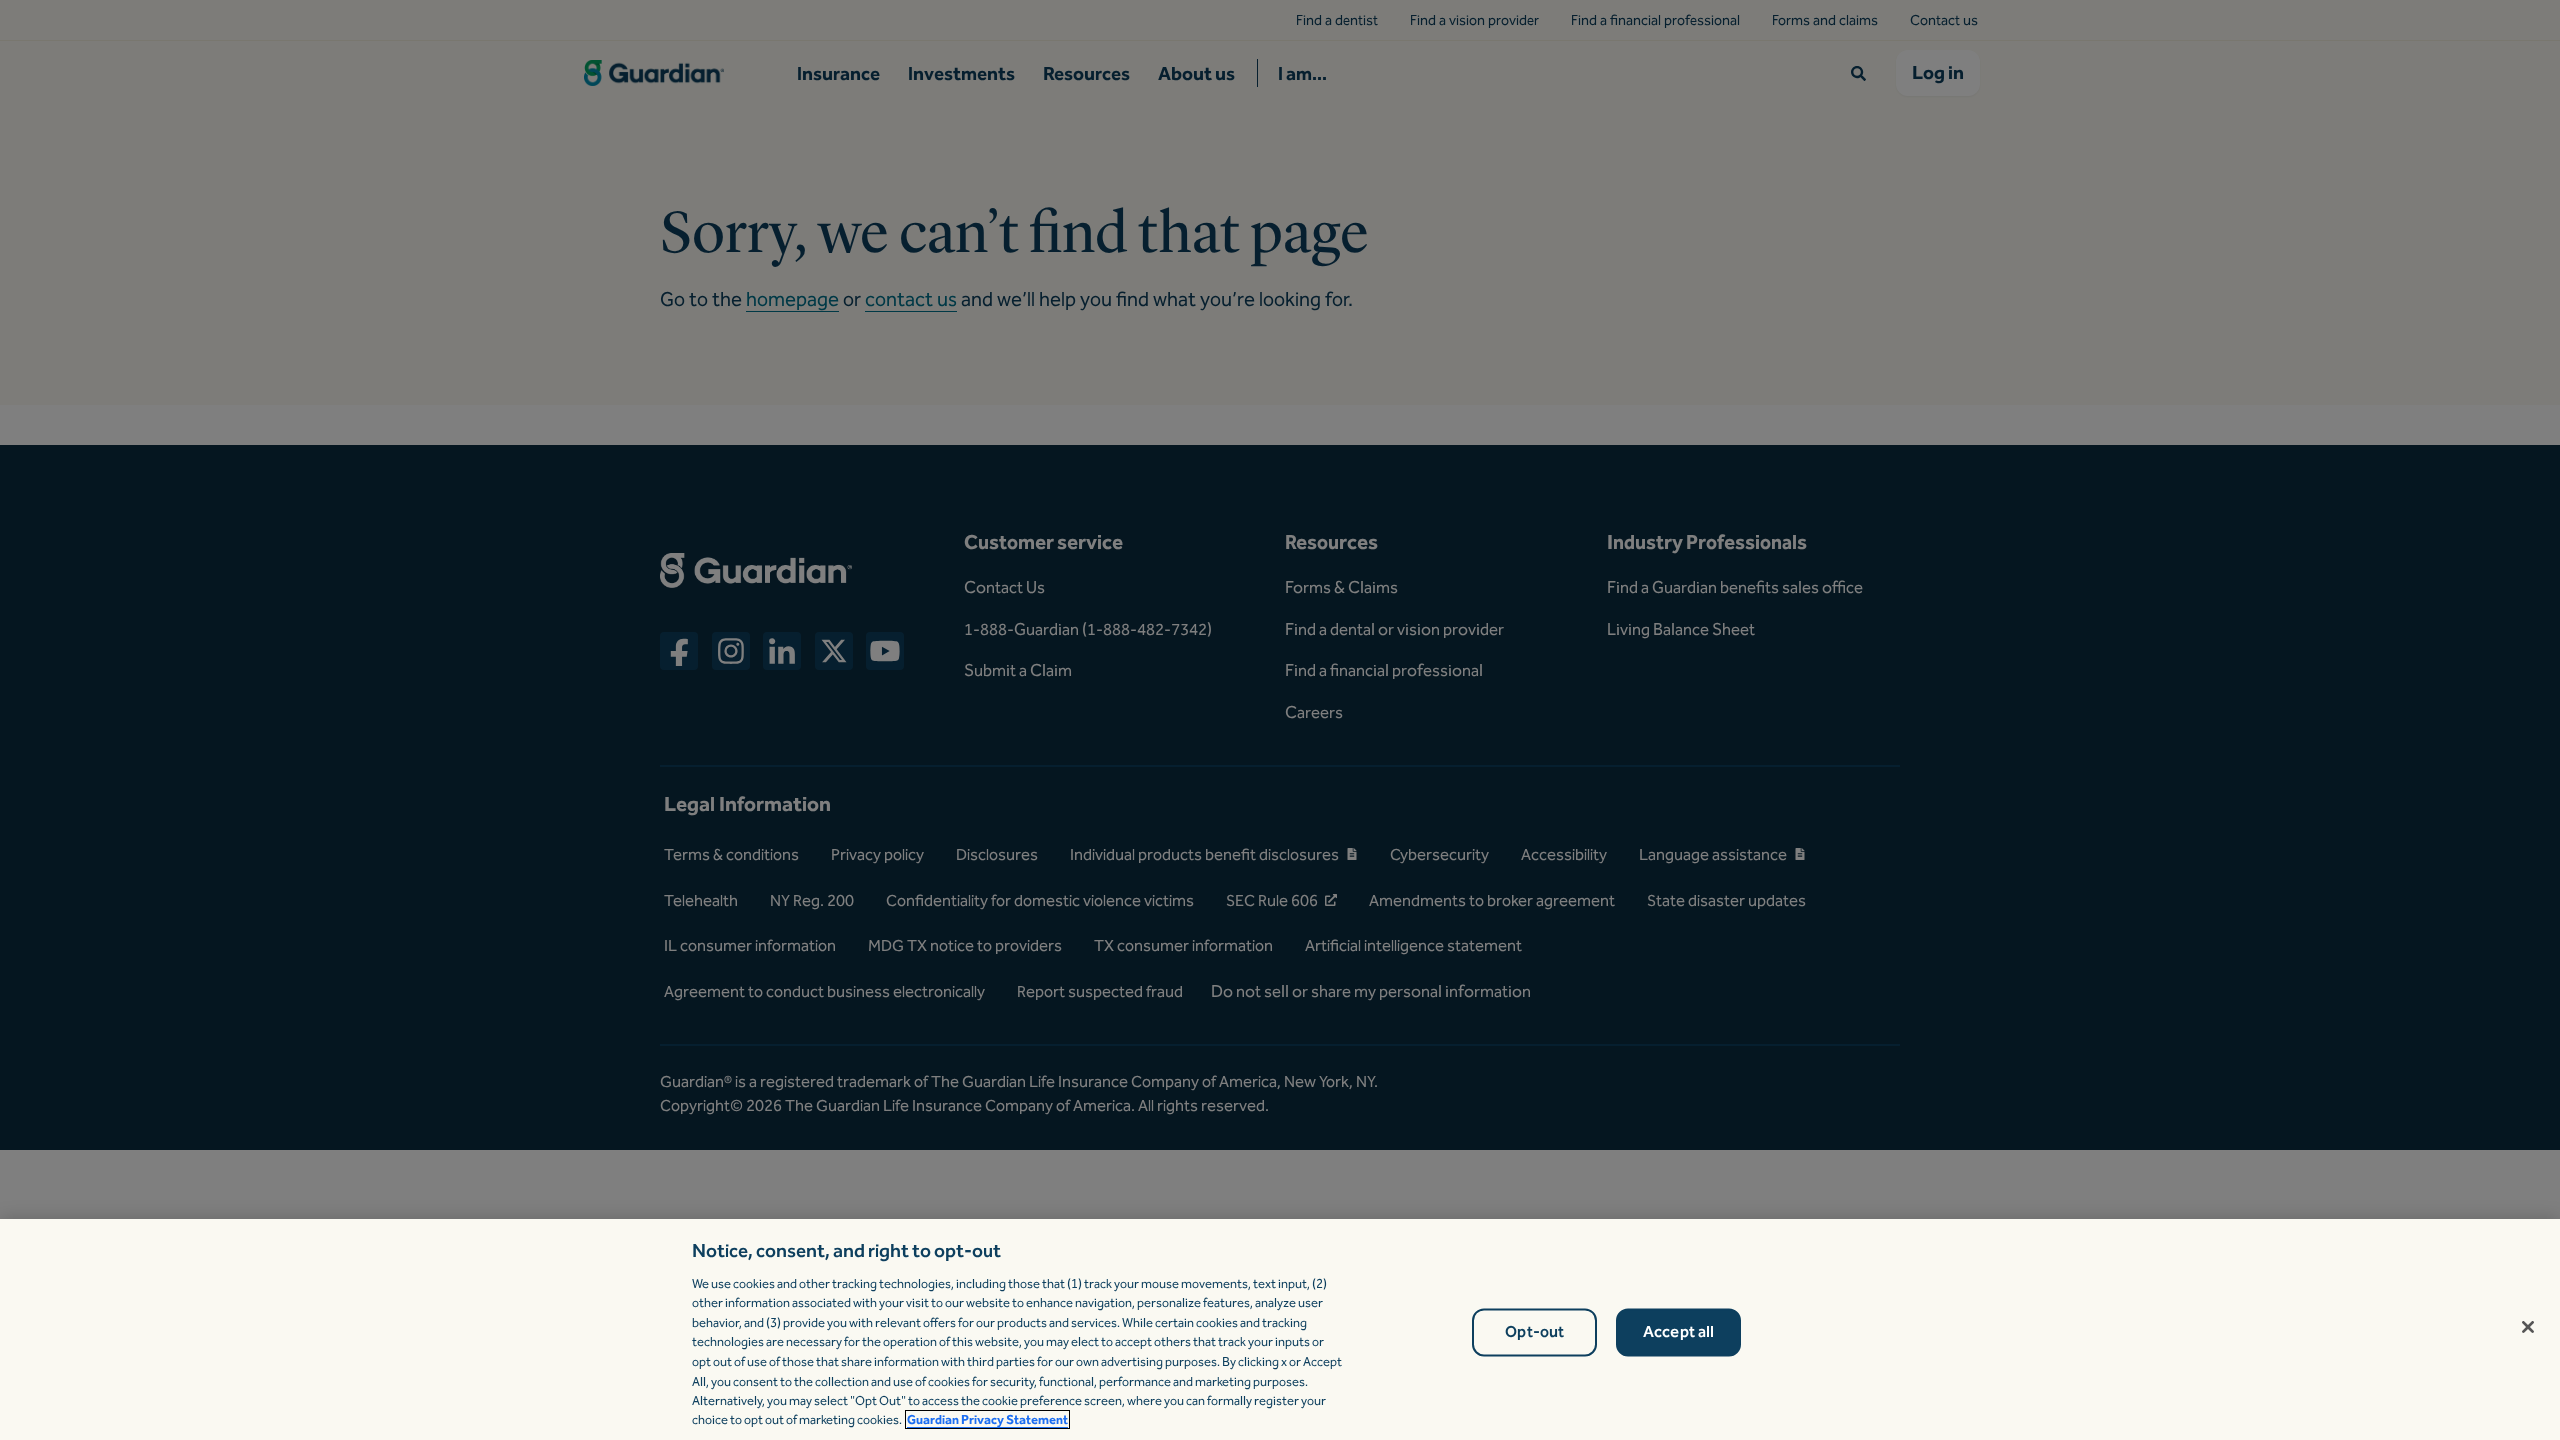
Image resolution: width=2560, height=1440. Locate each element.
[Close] (2528, 1327)
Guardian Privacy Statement (987, 1419)
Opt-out (1534, 1332)
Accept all (1679, 1332)
